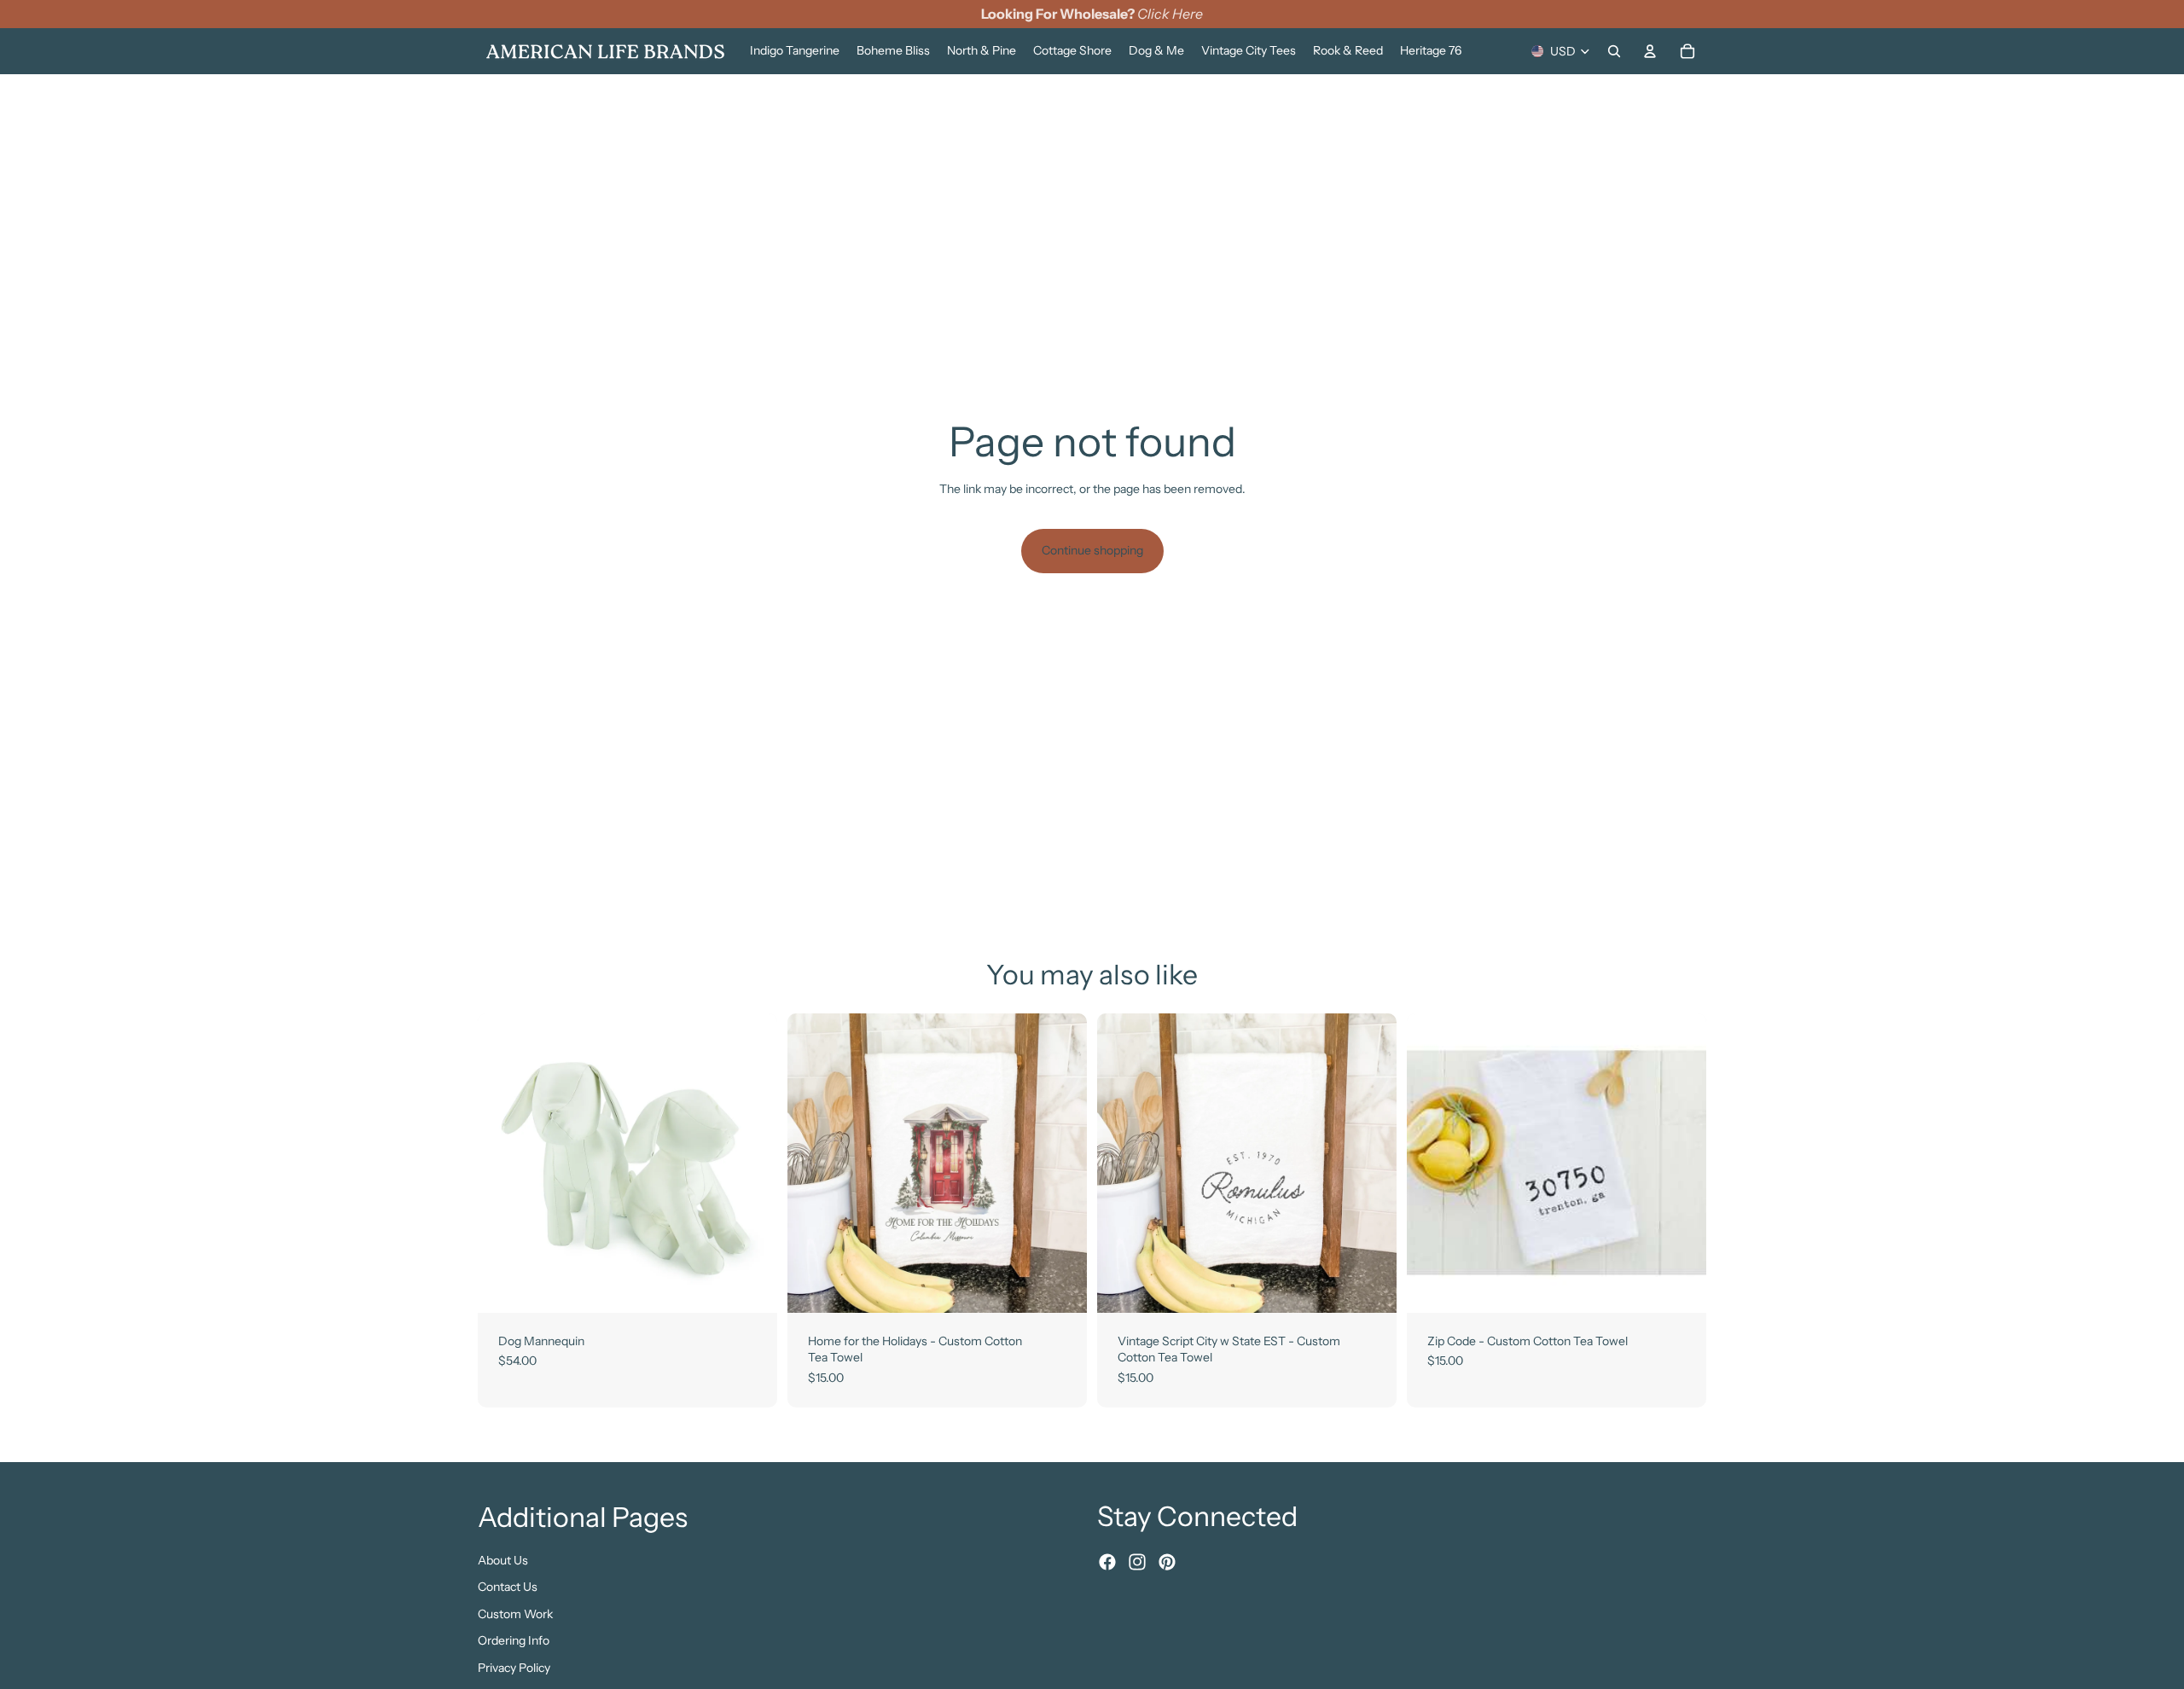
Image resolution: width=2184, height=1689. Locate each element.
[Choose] (751, 1286)
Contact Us (508, 1587)
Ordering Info (514, 1640)
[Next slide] (752, 1163)
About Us (503, 1559)
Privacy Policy (514, 1668)
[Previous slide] (503, 1163)
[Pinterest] (1167, 1562)
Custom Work (515, 1613)
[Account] (1650, 51)
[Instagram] (1137, 1562)
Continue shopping (1092, 550)
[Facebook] (1107, 1562)
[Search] (1614, 51)
